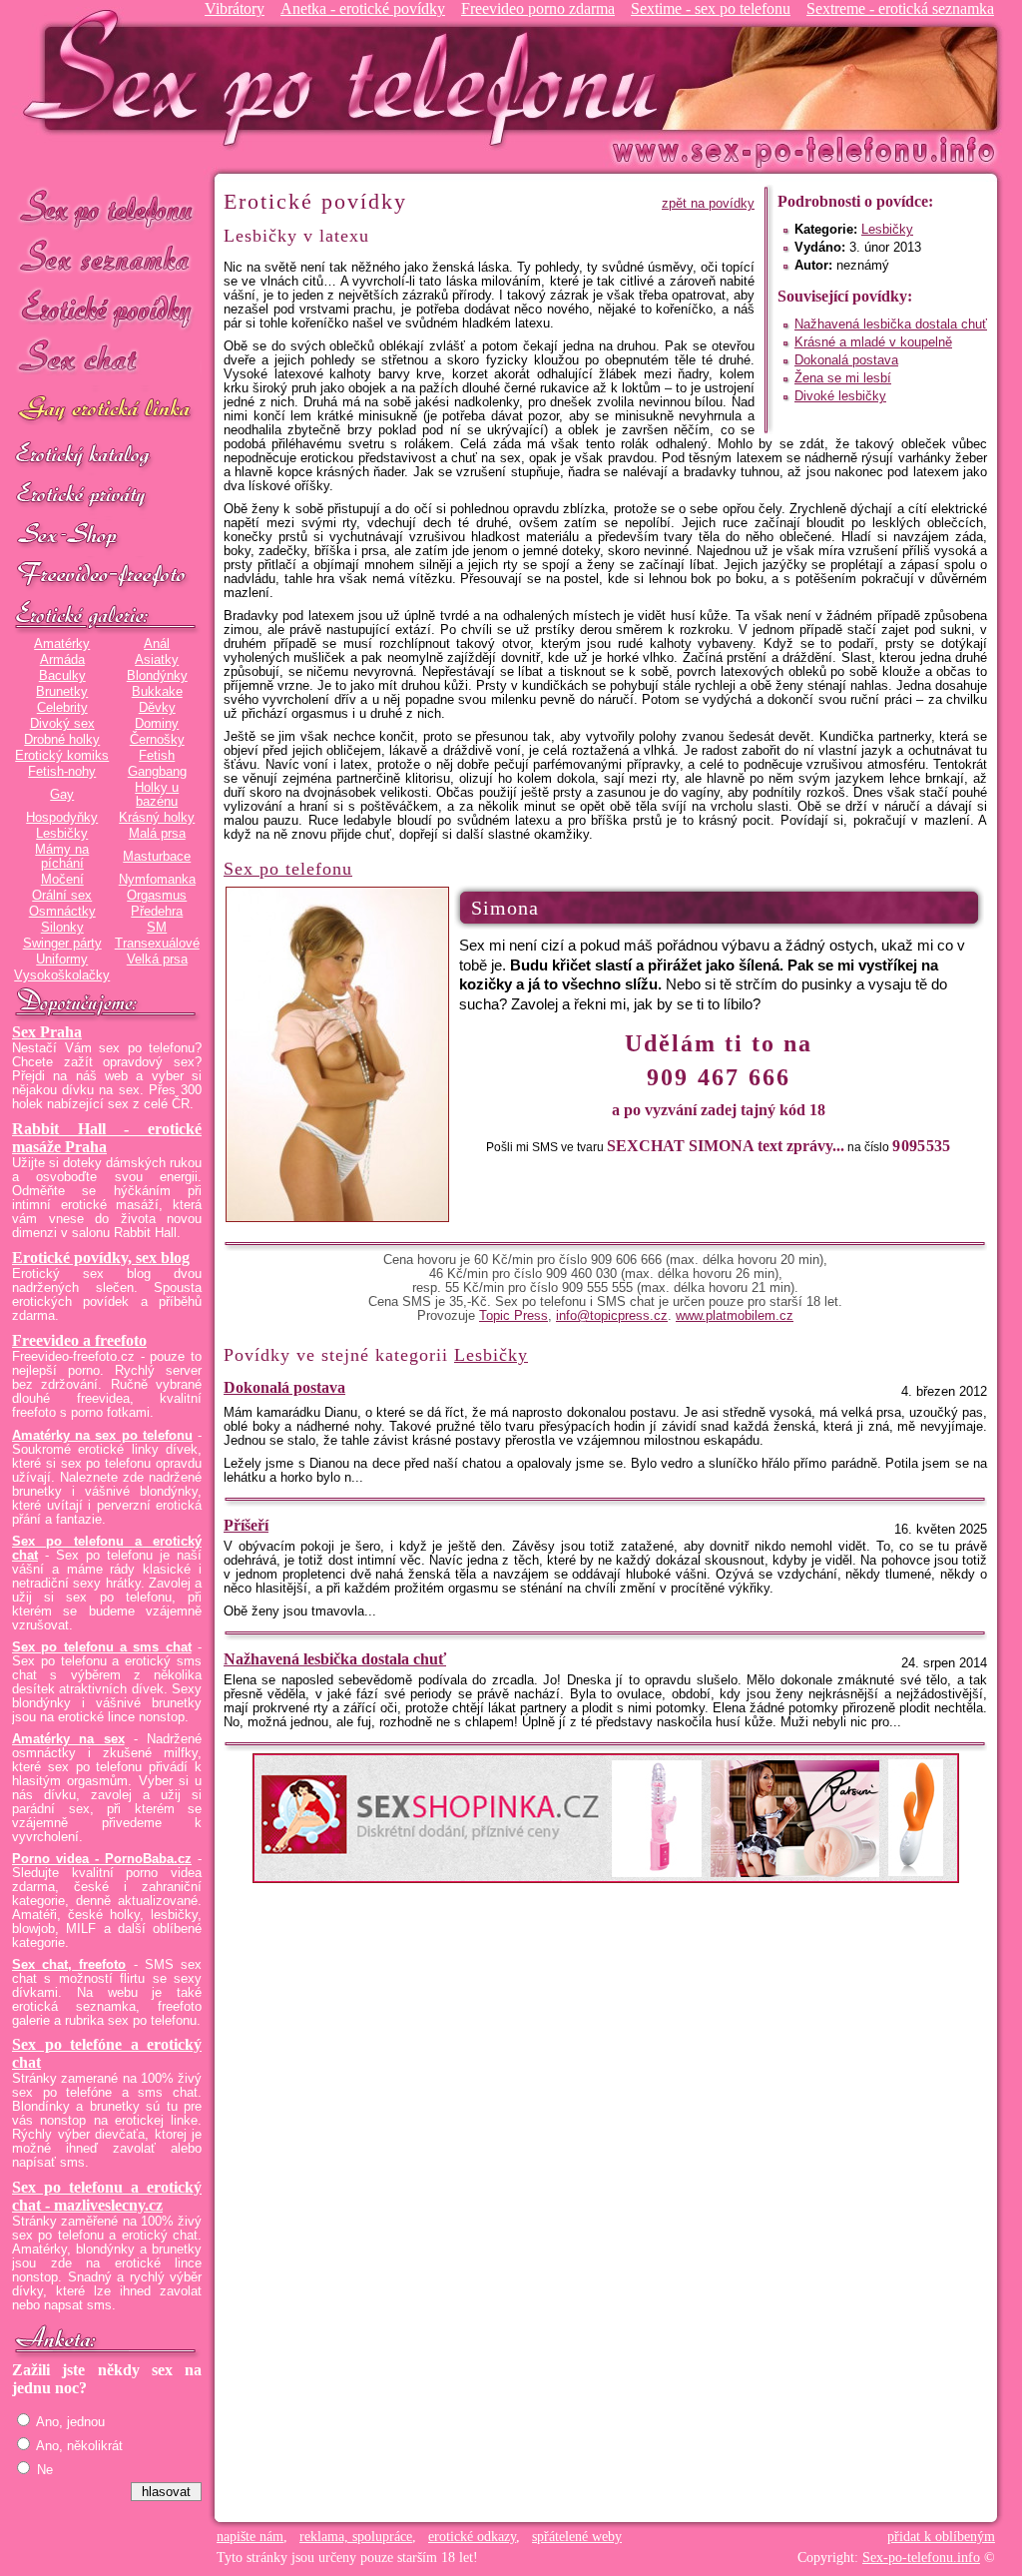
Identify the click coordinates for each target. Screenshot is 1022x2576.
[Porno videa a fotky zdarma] (107, 576)
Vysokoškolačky (62, 975)
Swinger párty (62, 944)
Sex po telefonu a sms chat (102, 1647)
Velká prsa (157, 960)
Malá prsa (157, 834)
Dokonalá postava (846, 360)
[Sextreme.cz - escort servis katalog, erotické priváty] (107, 496)
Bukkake (157, 692)
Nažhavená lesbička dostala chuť (891, 324)
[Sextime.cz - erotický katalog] (107, 456)
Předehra (157, 912)
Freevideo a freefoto (79, 1340)
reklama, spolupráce (356, 2537)
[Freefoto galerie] (107, 616)
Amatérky (62, 644)
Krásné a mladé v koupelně (873, 342)
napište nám (250, 2537)
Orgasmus (157, 896)
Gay (62, 795)
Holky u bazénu (157, 795)
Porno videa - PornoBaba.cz (102, 1859)
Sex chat (107, 360)
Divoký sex (62, 724)
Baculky (62, 676)
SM (157, 928)
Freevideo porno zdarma (538, 8)
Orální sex (62, 896)
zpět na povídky (708, 204)
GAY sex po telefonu (107, 411)
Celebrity (62, 708)
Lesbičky (62, 834)
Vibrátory (235, 8)
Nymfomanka (157, 880)
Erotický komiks (62, 756)
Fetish (157, 756)
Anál (157, 644)
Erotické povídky (107, 309)
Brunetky (62, 692)
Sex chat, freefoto (69, 1965)
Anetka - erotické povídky (363, 8)
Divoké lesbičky (840, 396)
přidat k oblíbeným (941, 2537)
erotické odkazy (472, 2537)
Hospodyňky (62, 818)
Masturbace (157, 857)
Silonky (62, 928)
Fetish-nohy (62, 772)
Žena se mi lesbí (843, 378)
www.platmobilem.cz (735, 1316)
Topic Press (513, 1316)
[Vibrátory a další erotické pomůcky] (107, 536)
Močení (62, 880)
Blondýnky (157, 676)
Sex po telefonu (107, 207)
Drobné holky (62, 740)
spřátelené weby (577, 2537)
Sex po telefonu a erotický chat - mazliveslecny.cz (107, 2196)
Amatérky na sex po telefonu (102, 1436)
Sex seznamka (107, 258)
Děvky (157, 708)
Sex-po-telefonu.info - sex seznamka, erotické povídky (348, 77)
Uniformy (62, 960)
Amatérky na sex (68, 1739)
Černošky (157, 740)
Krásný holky (157, 818)
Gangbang (157, 772)
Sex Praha (47, 1032)
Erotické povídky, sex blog (101, 1258)
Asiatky (157, 660)
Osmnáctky (62, 912)
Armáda (62, 660)
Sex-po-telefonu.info (921, 2558)
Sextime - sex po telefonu (711, 8)
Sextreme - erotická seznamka (900, 8)
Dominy (157, 724)
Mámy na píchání (62, 857)
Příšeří (246, 1525)
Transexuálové (157, 944)
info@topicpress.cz (612, 1316)
